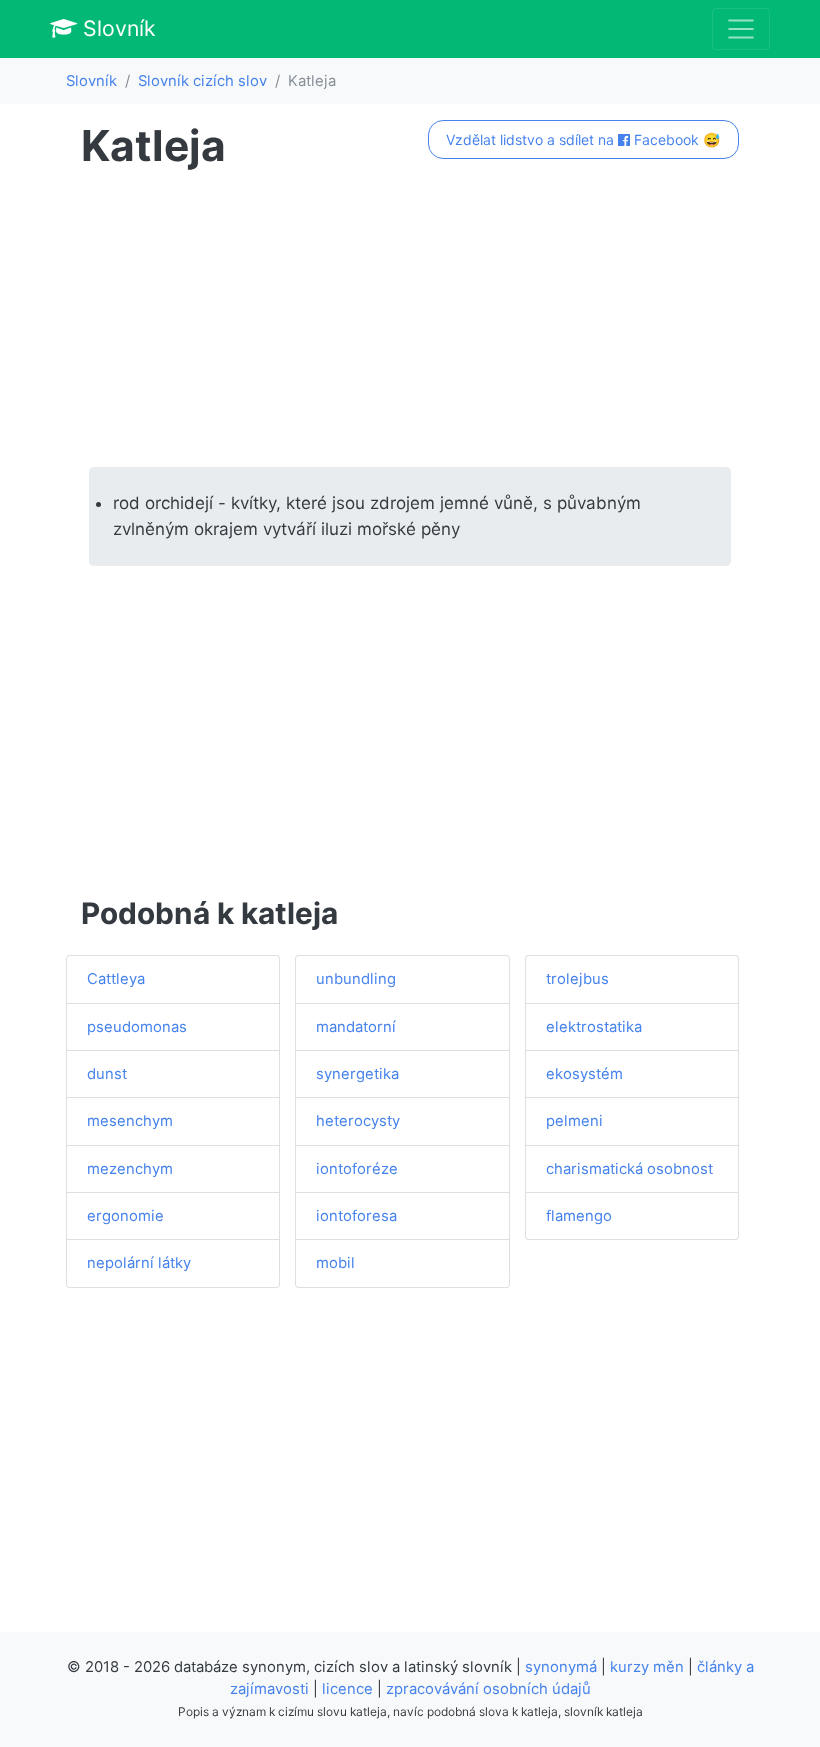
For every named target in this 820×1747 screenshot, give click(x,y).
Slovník (116, 28)
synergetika (357, 1074)
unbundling (356, 979)
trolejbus (577, 979)
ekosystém (584, 1074)
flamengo (579, 1216)
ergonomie (125, 1216)
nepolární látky (139, 1263)
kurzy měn (647, 1667)
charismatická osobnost (629, 1169)
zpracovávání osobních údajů (488, 1689)
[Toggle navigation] (741, 29)
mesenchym (130, 1121)
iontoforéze (357, 1169)
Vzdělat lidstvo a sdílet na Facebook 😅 (583, 139)
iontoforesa (356, 1216)
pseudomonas (137, 1027)
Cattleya (116, 979)
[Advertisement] (410, 319)
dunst (107, 1074)
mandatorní (356, 1027)
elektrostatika (594, 1027)
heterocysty (358, 1121)
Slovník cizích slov (202, 81)
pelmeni (574, 1121)
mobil (335, 1263)
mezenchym (130, 1169)
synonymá (561, 1667)
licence (347, 1689)
